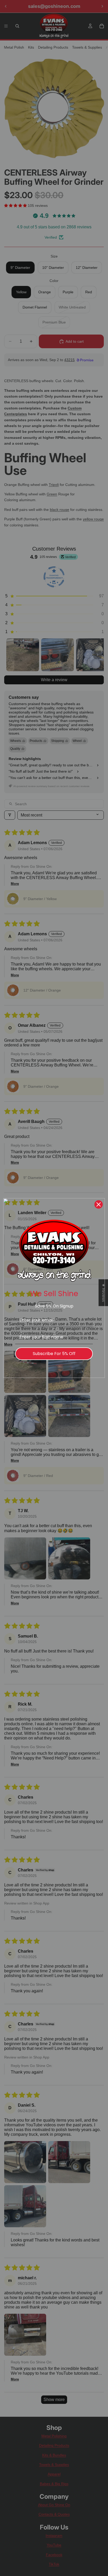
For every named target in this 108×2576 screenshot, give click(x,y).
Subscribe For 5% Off (54, 1354)
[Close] (99, 1204)
